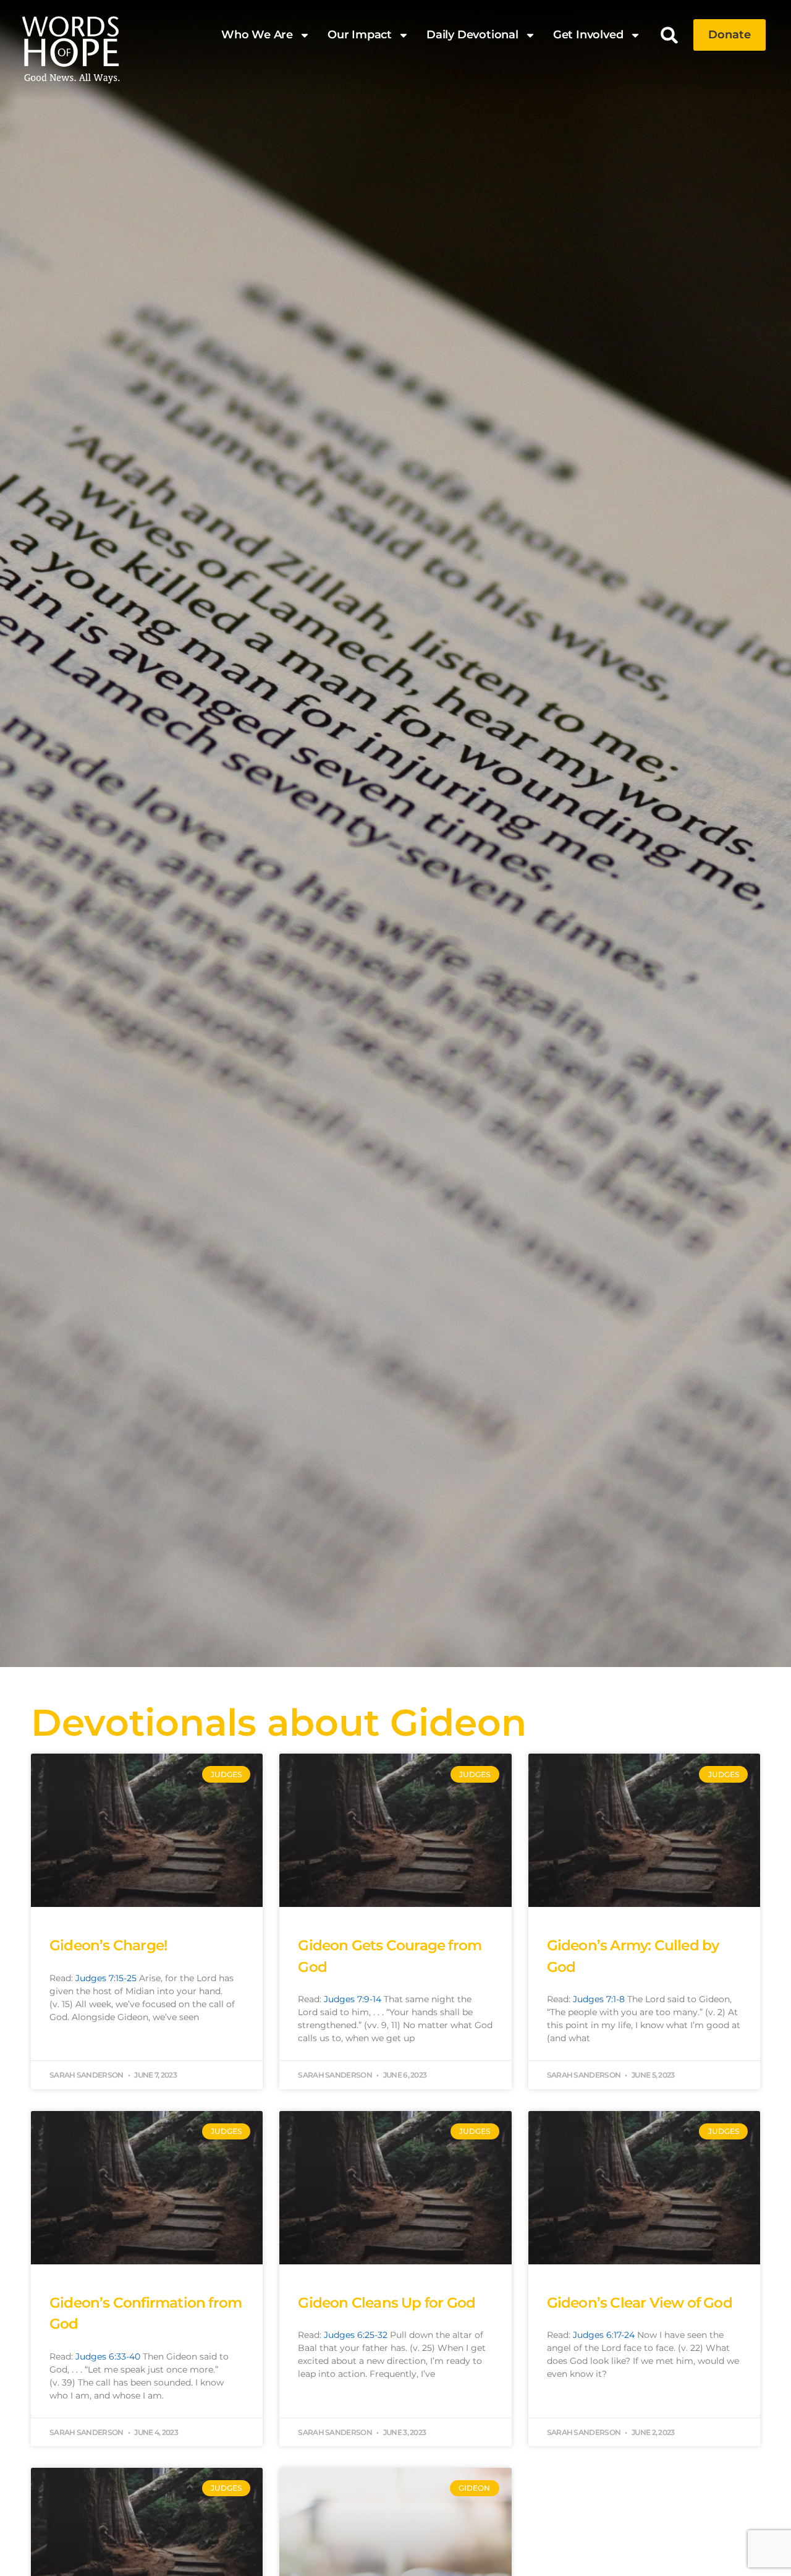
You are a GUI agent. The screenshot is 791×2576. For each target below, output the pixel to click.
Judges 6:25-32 (356, 2335)
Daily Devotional (472, 35)
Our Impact (360, 35)
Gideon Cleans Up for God (387, 2303)
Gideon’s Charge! (108, 1945)
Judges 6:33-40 (108, 2356)
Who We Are (257, 35)
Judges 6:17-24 (604, 2335)
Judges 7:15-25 (106, 1978)
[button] (670, 35)
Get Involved (588, 35)
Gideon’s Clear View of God (640, 2303)
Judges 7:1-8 (599, 1999)
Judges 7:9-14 (353, 1999)
